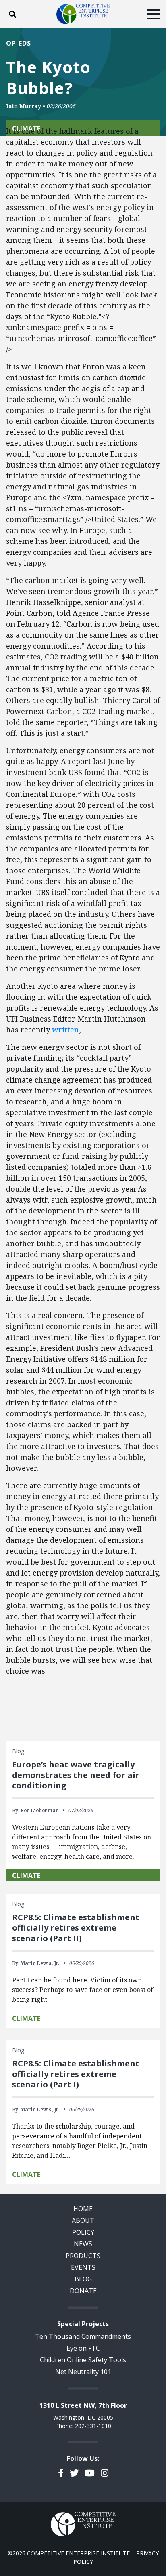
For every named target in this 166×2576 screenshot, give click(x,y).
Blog (83, 2279)
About (83, 2220)
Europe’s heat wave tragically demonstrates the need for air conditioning (76, 1775)
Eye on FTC (83, 2348)
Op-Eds (19, 43)
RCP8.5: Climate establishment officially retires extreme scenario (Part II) (76, 1928)
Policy (83, 2232)
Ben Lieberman (40, 1810)
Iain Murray (24, 106)
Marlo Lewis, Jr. (40, 1963)
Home (83, 2209)
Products (83, 2256)
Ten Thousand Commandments (83, 2336)
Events (83, 2267)
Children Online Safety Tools (83, 2360)
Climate (26, 1875)
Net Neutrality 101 (83, 2372)
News (83, 2244)
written (65, 1030)
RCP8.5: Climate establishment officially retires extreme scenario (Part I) (76, 2074)
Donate (83, 2291)
